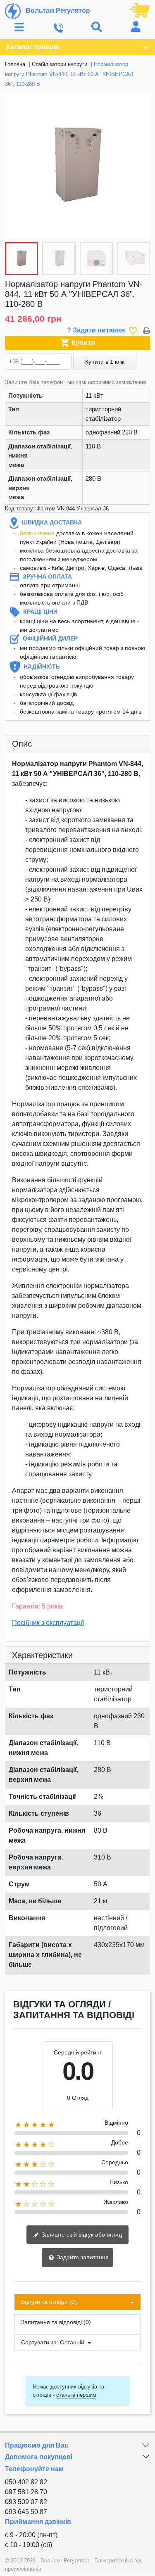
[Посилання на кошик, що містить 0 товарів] (140, 10)
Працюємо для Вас (37, 2445)
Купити (77, 343)
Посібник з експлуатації (48, 1623)
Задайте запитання (82, 2257)
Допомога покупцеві (39, 2457)
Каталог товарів (33, 47)
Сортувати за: (40, 2342)
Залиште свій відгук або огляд (81, 2234)
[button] (139, 166)
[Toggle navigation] (19, 27)
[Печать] (147, 330)
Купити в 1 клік (105, 362)
